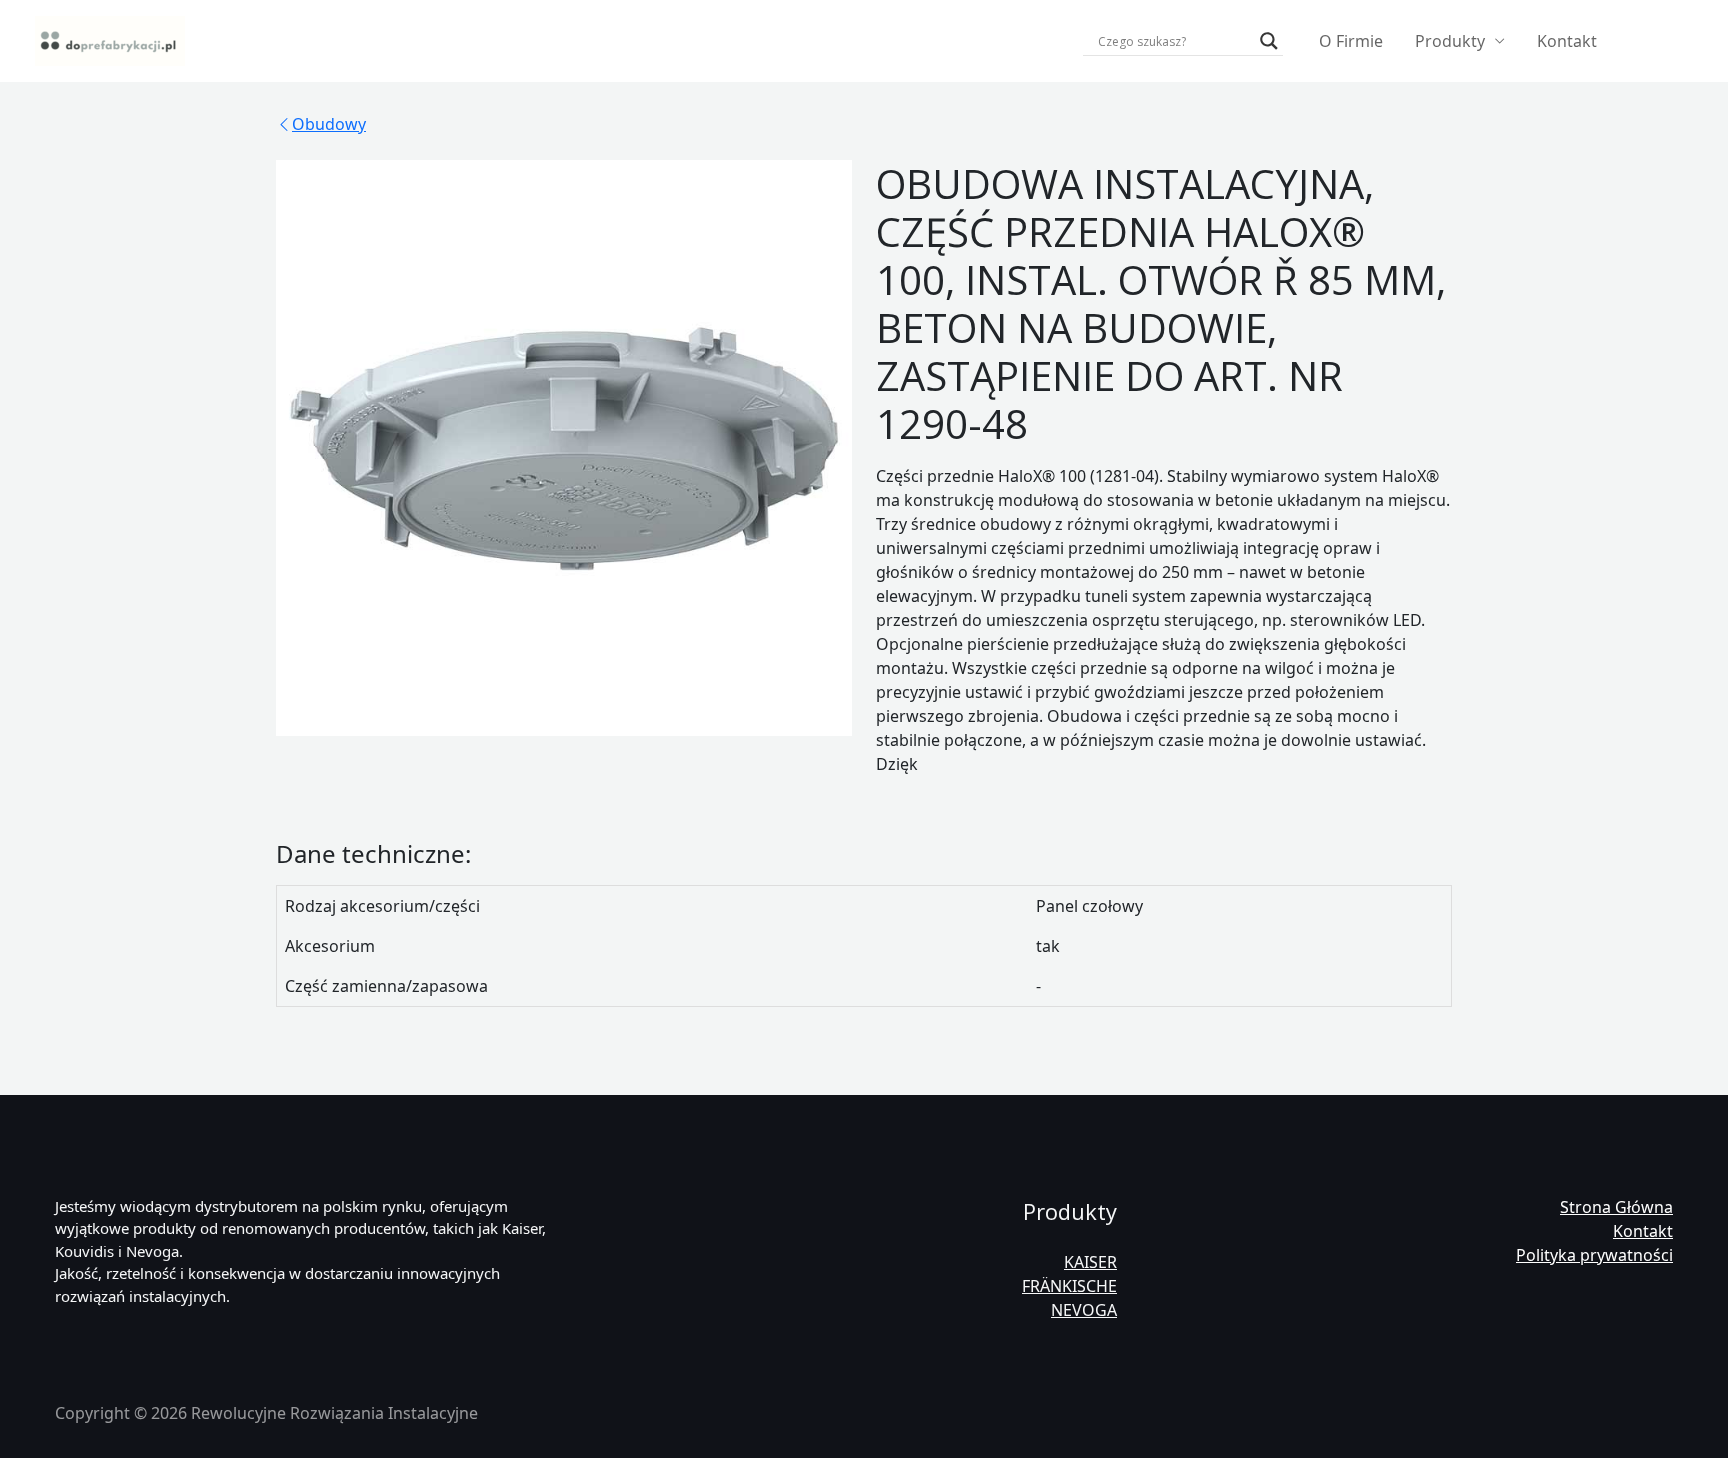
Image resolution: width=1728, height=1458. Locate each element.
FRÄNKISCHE (1069, 1286)
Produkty (1450, 41)
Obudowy (329, 124)
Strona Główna (1616, 1207)
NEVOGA (1084, 1310)
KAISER (1090, 1262)
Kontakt (1567, 41)
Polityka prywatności (1594, 1255)
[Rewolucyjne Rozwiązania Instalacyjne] (110, 39)
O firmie (1351, 41)
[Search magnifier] (1269, 41)
